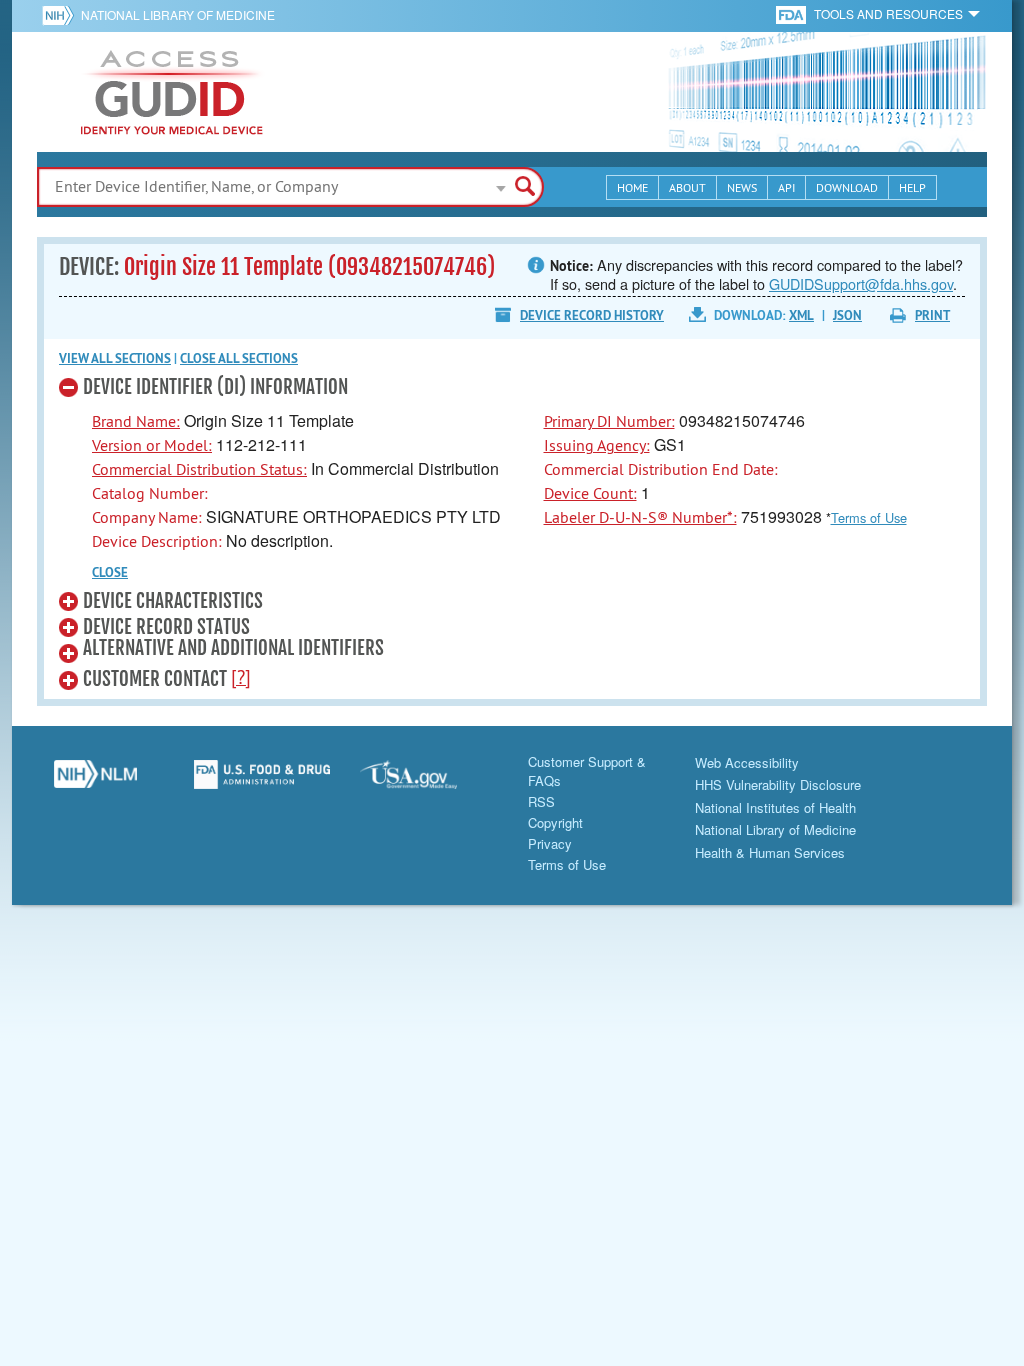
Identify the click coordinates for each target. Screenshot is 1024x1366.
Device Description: (157, 541)
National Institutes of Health (775, 807)
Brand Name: (136, 421)
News (742, 187)
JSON (847, 315)
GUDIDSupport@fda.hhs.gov (861, 283)
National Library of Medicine (178, 14)
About (687, 187)
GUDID (172, 92)
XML (801, 315)
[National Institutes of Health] (61, 15)
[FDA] (792, 13)
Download (847, 187)
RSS (541, 801)
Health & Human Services (770, 852)
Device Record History (592, 315)
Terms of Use (869, 517)
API (786, 187)
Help (912, 187)
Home (632, 187)
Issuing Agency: (597, 445)
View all (115, 358)
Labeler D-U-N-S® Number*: (640, 517)
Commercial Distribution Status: (199, 469)
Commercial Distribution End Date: (661, 469)
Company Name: (147, 517)
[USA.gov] (428, 782)
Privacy (550, 843)
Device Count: (590, 493)
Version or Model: (152, 445)
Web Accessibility (747, 762)
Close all (239, 358)
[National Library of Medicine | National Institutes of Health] (95, 782)
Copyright (555, 822)
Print (932, 315)
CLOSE (110, 572)
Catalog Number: (150, 493)
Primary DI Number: (609, 421)
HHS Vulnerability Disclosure (778, 784)
